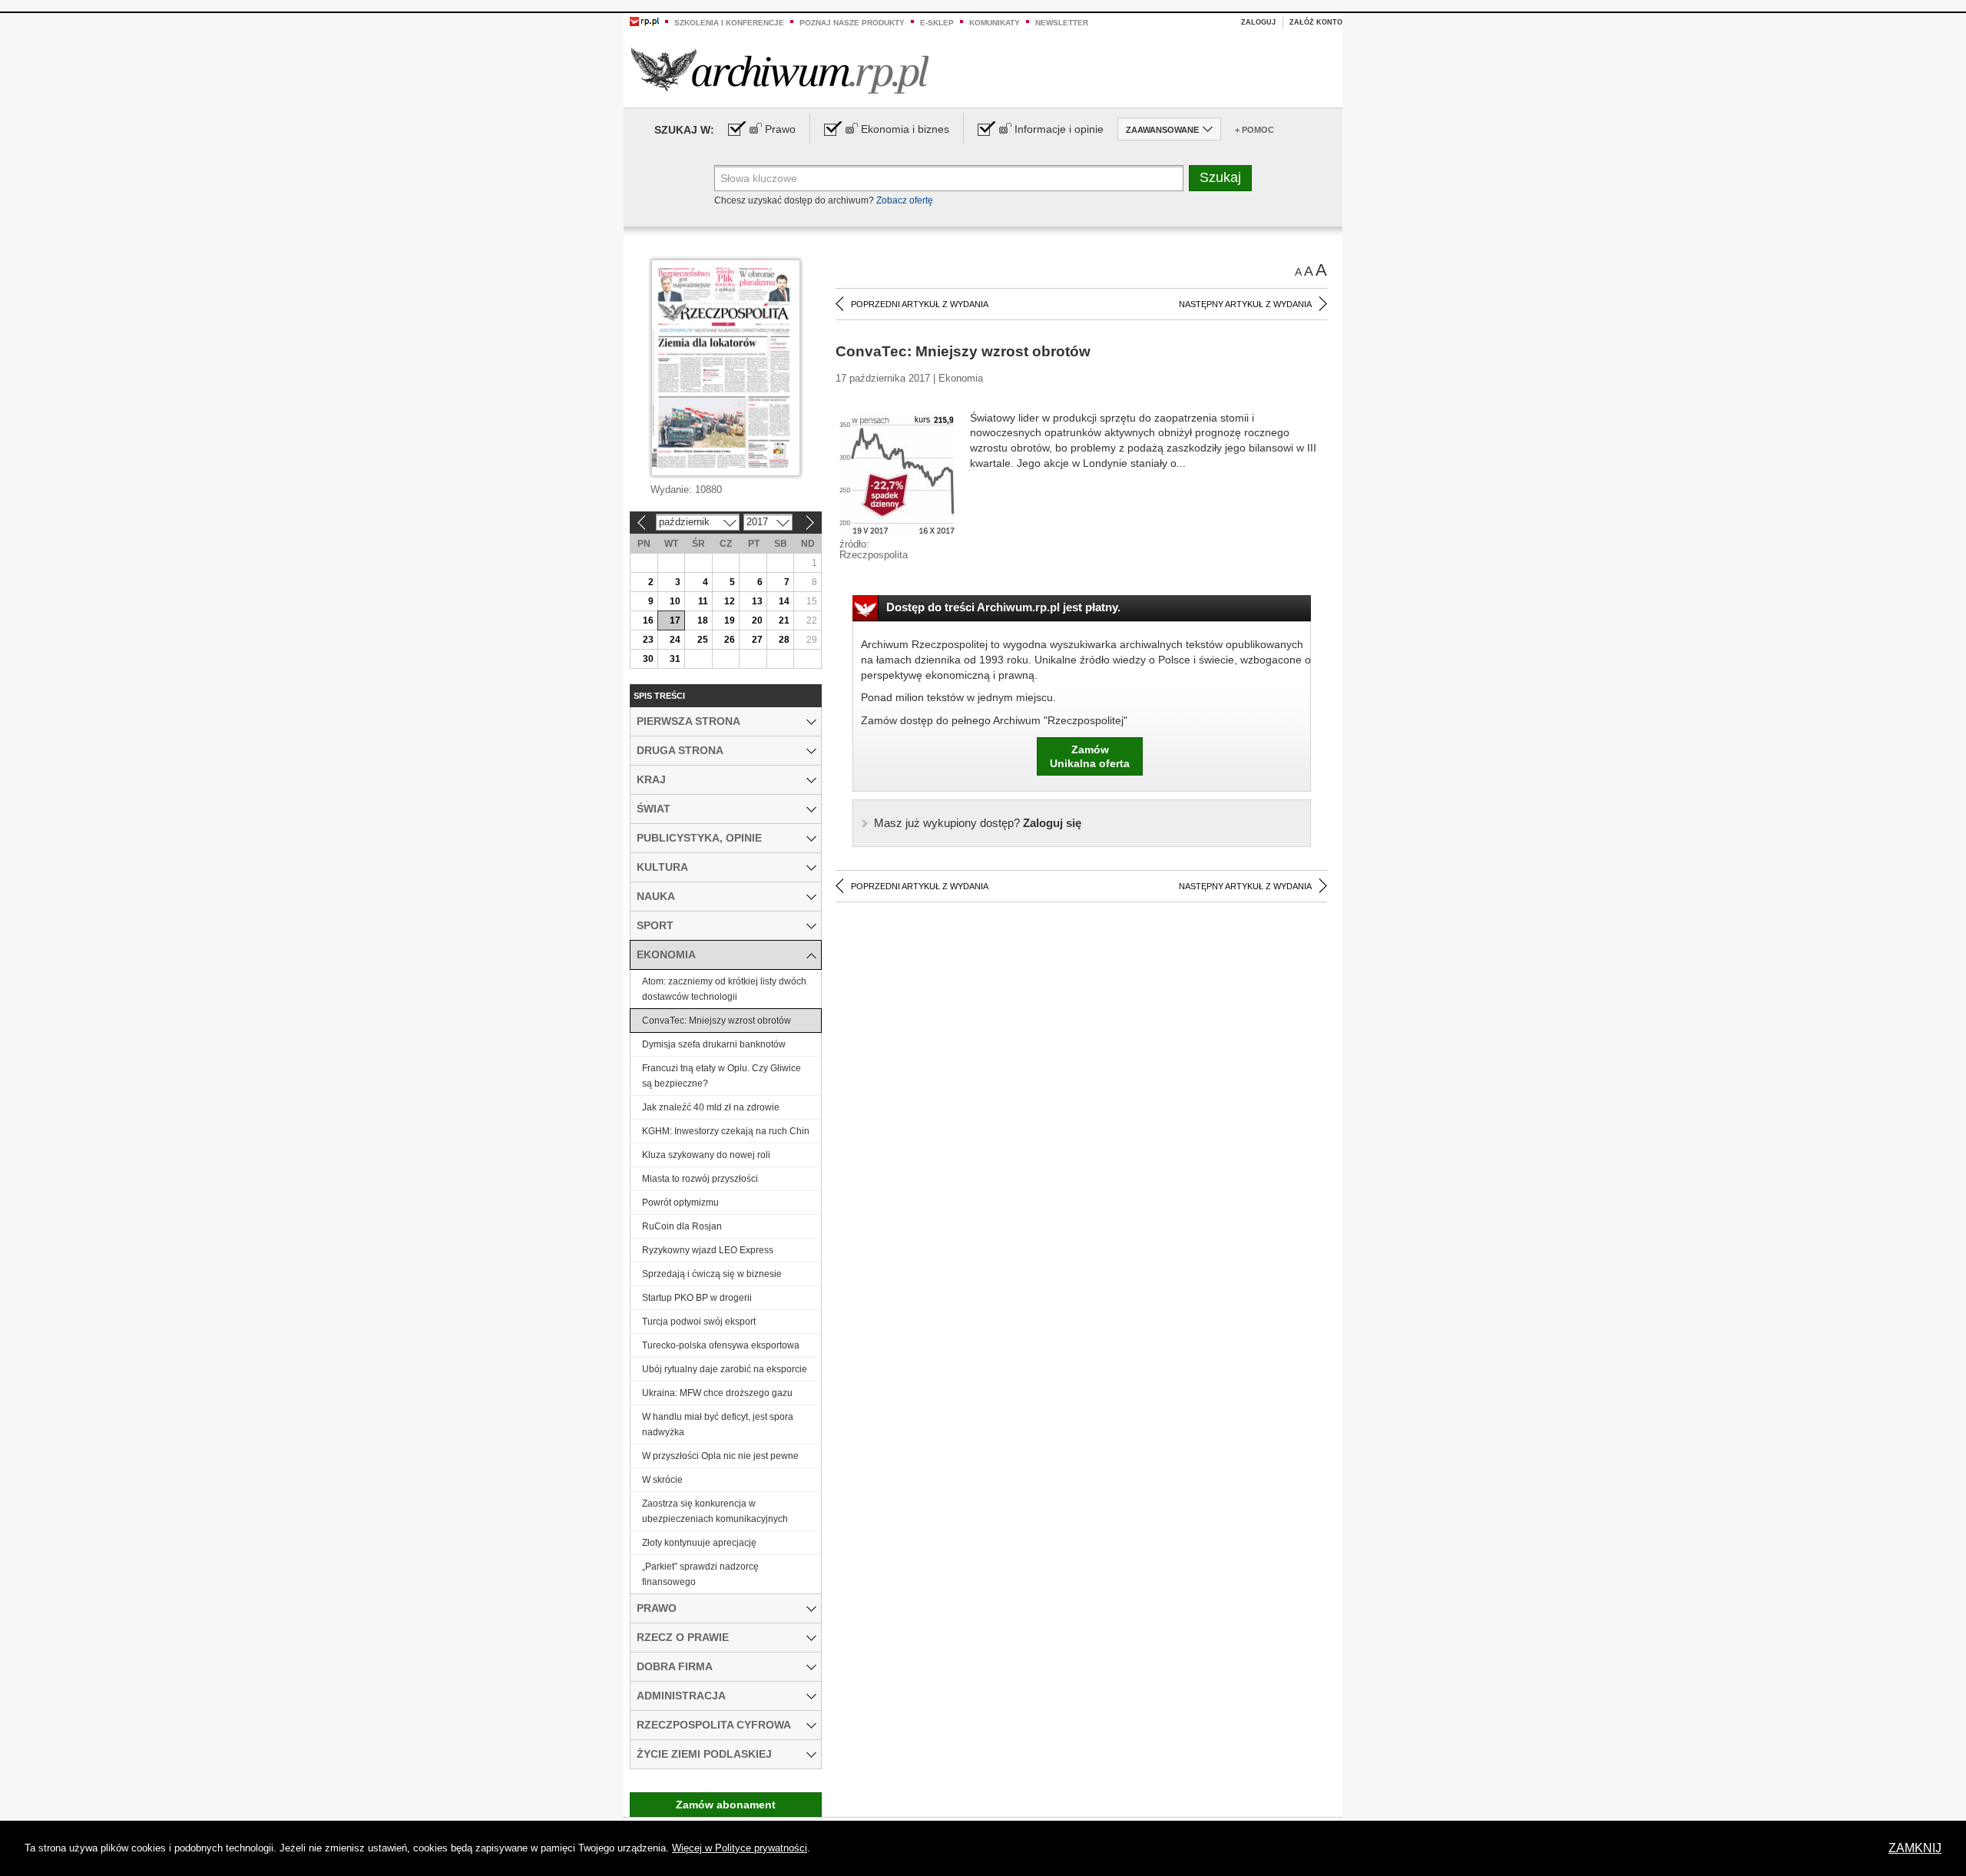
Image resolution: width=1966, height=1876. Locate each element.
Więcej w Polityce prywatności (740, 1848)
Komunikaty (995, 23)
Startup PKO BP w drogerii (697, 1298)
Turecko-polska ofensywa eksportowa (721, 1345)
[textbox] (949, 178)
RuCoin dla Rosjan (682, 1226)
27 (757, 640)
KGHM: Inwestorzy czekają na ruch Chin (726, 1131)
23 (648, 640)
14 (784, 601)
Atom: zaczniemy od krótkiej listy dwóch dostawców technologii (724, 989)
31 (675, 659)
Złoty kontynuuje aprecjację (699, 1543)
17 (675, 620)
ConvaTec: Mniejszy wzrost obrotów (717, 1021)
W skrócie (662, 1480)
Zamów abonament (726, 1805)
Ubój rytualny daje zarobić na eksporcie (725, 1369)
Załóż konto (1316, 22)
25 (703, 640)
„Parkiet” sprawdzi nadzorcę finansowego (700, 1574)
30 (648, 659)
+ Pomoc (1254, 130)
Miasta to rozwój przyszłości (700, 1179)
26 (730, 640)
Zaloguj (1258, 22)
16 (648, 620)
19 (730, 620)
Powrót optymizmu (680, 1203)
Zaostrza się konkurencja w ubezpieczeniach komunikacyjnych (715, 1511)
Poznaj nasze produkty (852, 23)
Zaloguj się (978, 823)
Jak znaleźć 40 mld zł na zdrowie (711, 1107)
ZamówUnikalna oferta (1090, 756)
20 (757, 620)
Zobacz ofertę (905, 200)
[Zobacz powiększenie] (897, 474)
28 (784, 640)
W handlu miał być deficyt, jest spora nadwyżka (718, 1424)
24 (675, 640)
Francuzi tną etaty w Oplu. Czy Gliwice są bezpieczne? (722, 1076)
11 (703, 601)
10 (675, 601)
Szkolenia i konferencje (729, 23)
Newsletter (1062, 23)
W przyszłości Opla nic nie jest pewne (720, 1456)
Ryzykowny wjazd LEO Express (708, 1250)
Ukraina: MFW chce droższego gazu (717, 1393)
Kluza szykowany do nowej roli (706, 1155)
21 (784, 620)
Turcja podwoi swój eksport (699, 1322)
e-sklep (937, 23)
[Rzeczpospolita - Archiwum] (780, 70)
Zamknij (1915, 1848)
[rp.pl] (644, 21)
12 (730, 601)
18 (703, 620)
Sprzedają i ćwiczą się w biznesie (712, 1274)
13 (757, 601)
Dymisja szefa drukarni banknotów (714, 1044)
